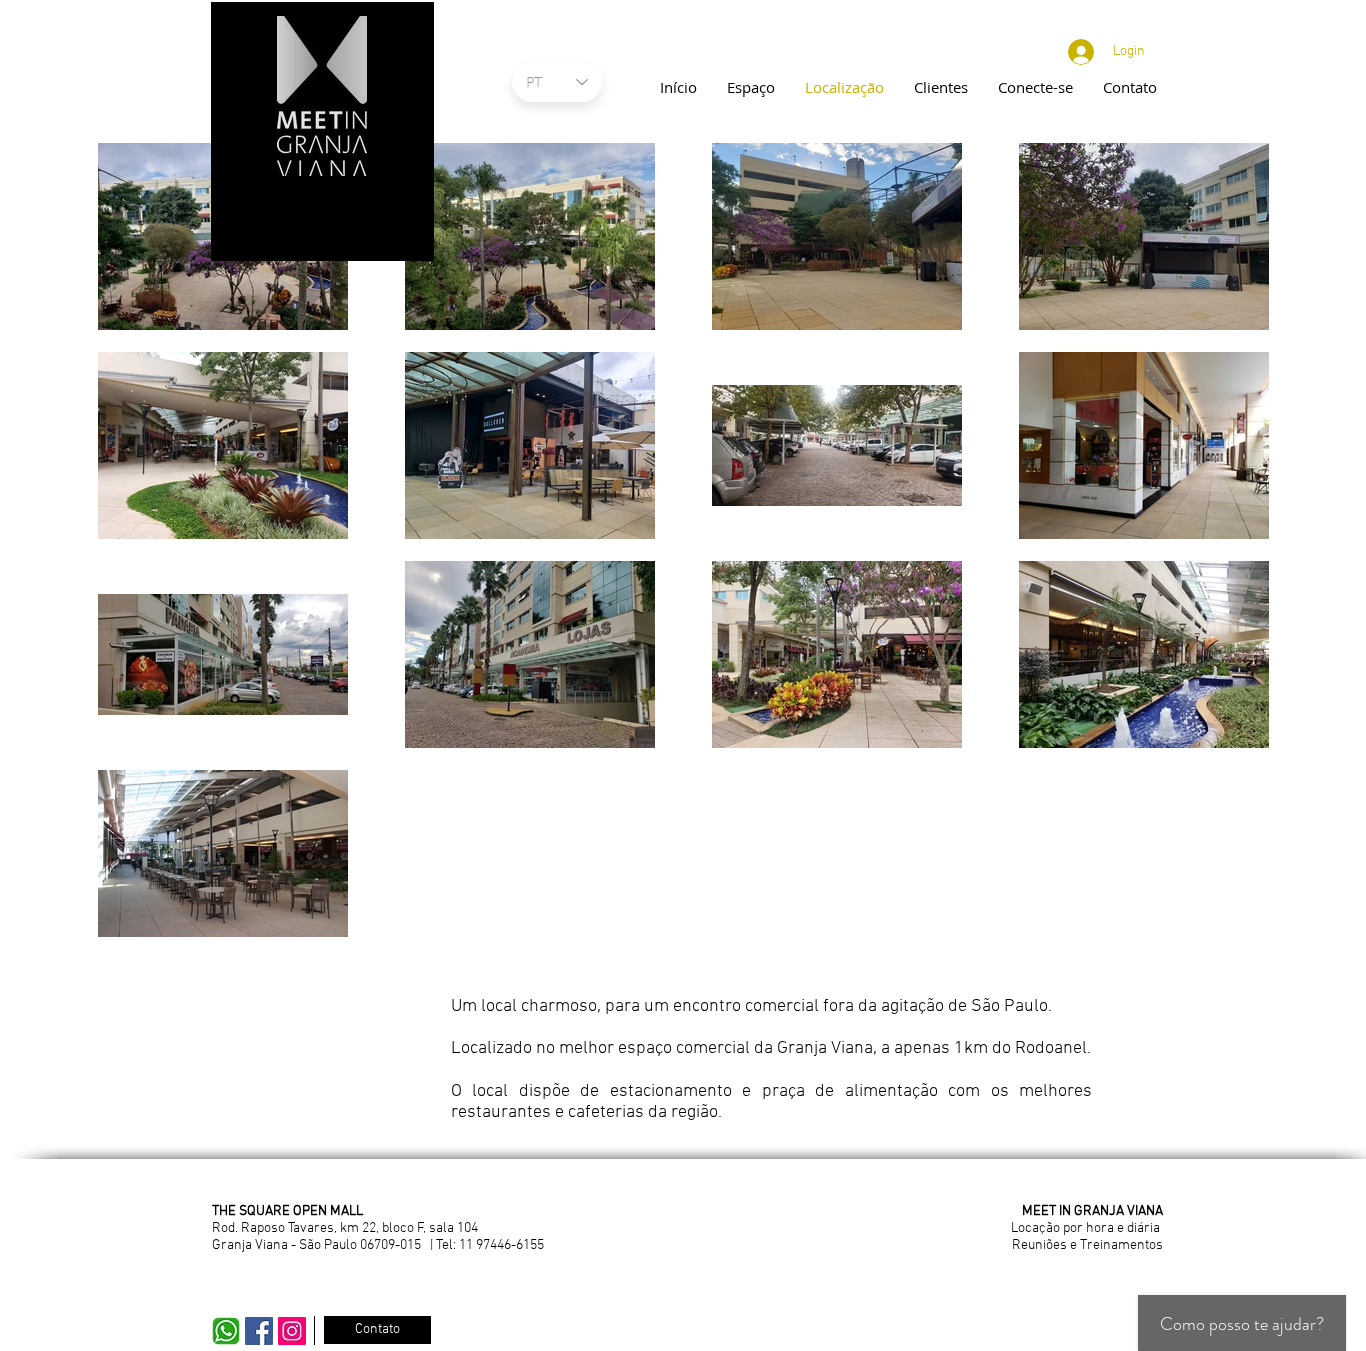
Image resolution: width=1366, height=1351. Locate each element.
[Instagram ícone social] (292, 1331)
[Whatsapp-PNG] (226, 1331)
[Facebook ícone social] (259, 1331)
